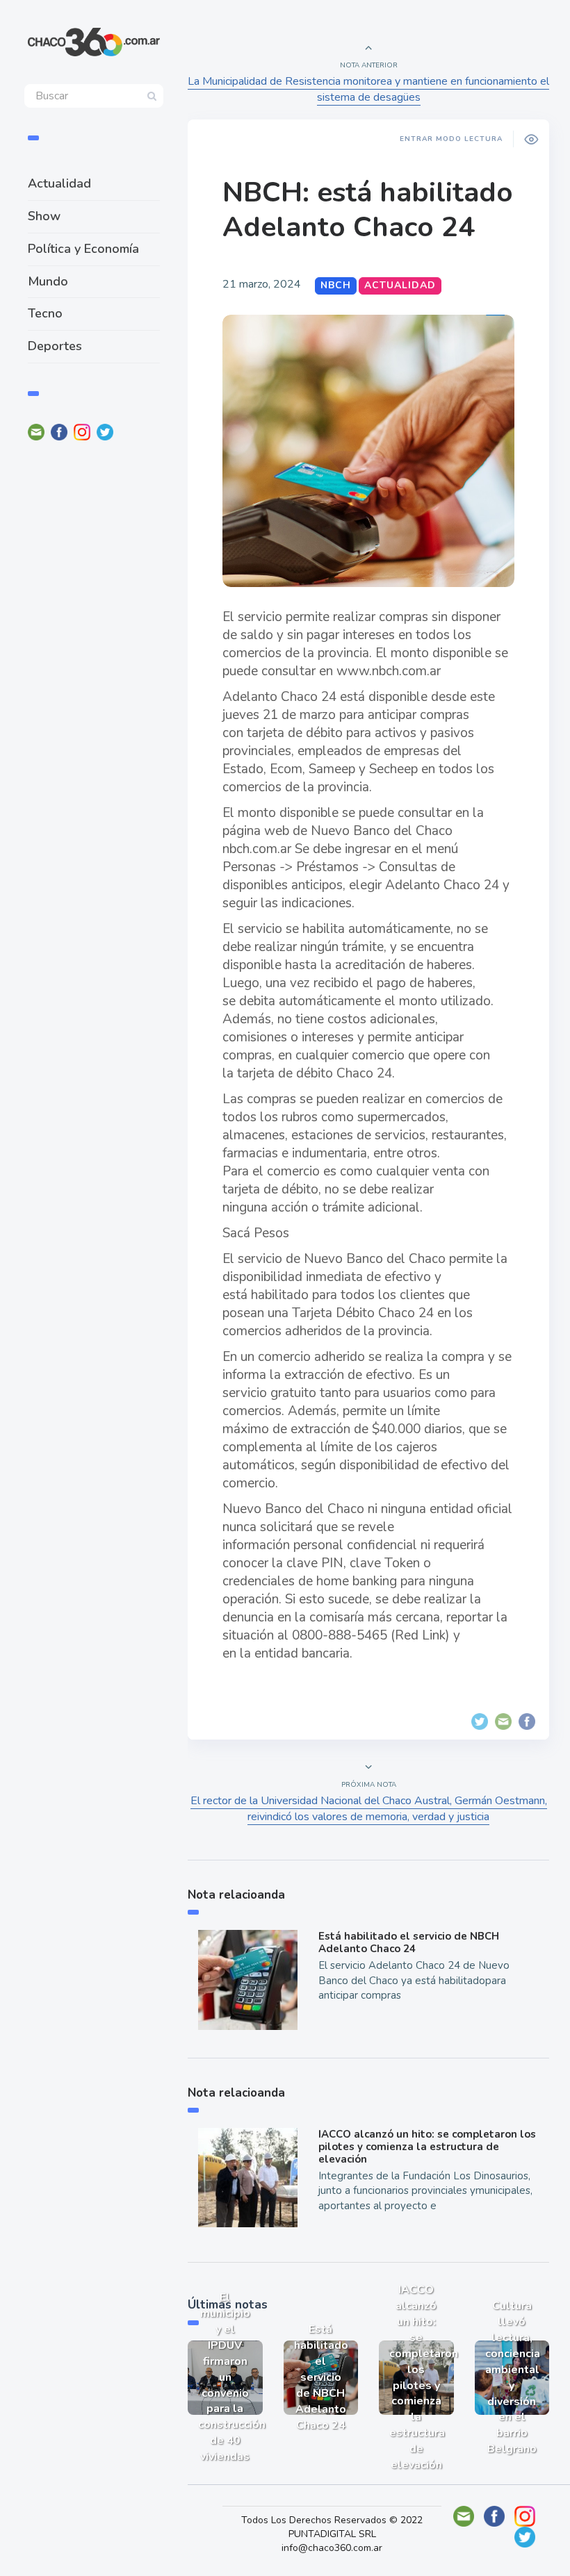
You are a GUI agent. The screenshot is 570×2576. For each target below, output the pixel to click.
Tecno (45, 313)
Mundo (48, 281)
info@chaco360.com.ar (332, 2548)
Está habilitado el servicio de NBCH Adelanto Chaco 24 (409, 1942)
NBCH (336, 285)
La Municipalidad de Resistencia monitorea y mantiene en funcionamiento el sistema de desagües (368, 89)
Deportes (55, 346)
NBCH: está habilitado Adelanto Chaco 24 (368, 210)
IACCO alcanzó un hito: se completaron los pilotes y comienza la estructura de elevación (427, 2147)
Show (44, 216)
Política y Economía (83, 249)
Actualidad (59, 183)
